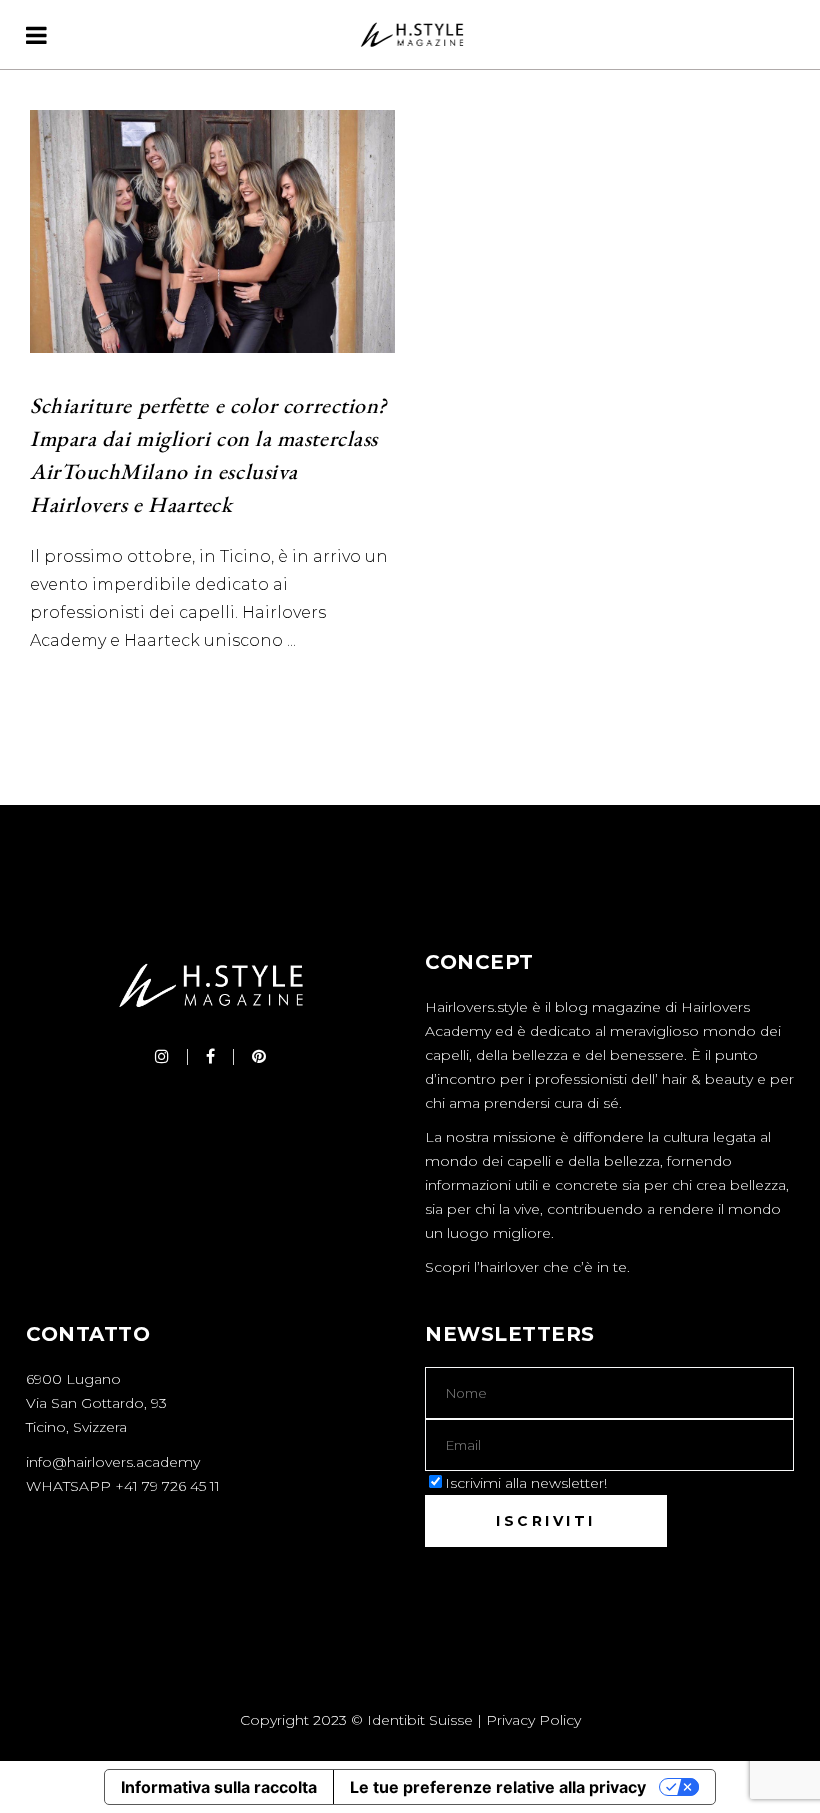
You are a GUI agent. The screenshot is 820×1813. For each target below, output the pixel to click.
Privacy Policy (533, 1720)
